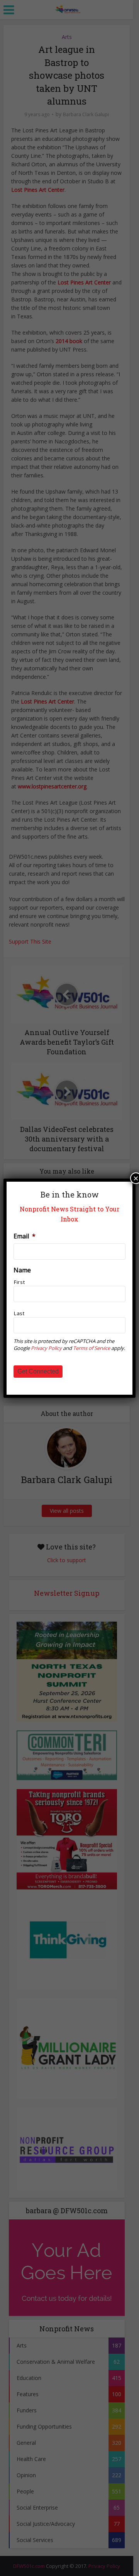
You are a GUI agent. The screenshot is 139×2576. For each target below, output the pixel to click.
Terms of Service (92, 1348)
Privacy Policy (46, 1348)
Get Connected (38, 1371)
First (19, 1282)
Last (19, 1313)
